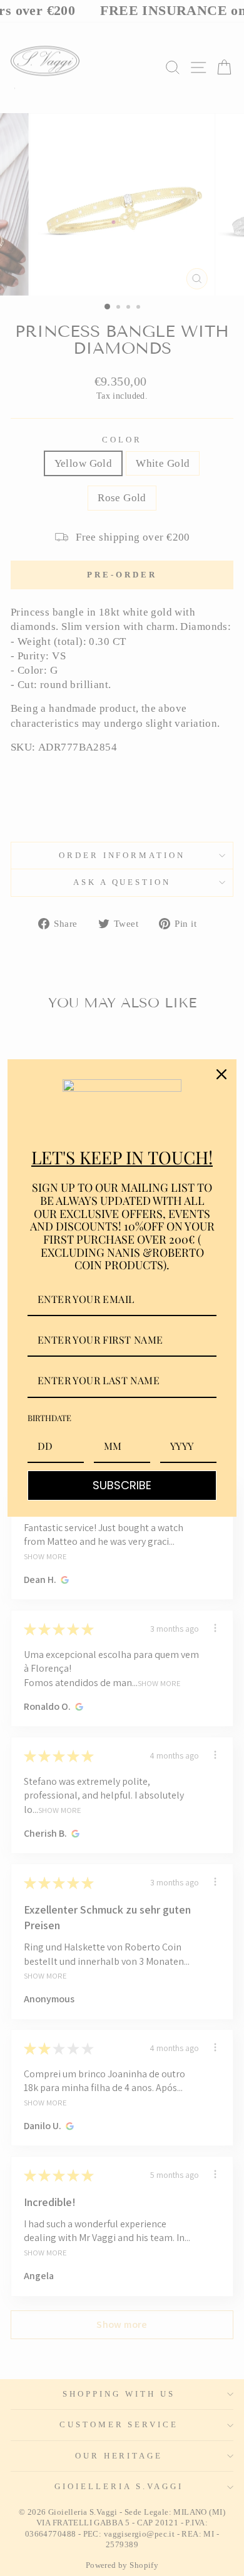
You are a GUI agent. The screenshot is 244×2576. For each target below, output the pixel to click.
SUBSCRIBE (122, 1485)
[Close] (221, 1074)
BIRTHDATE (49, 1418)
